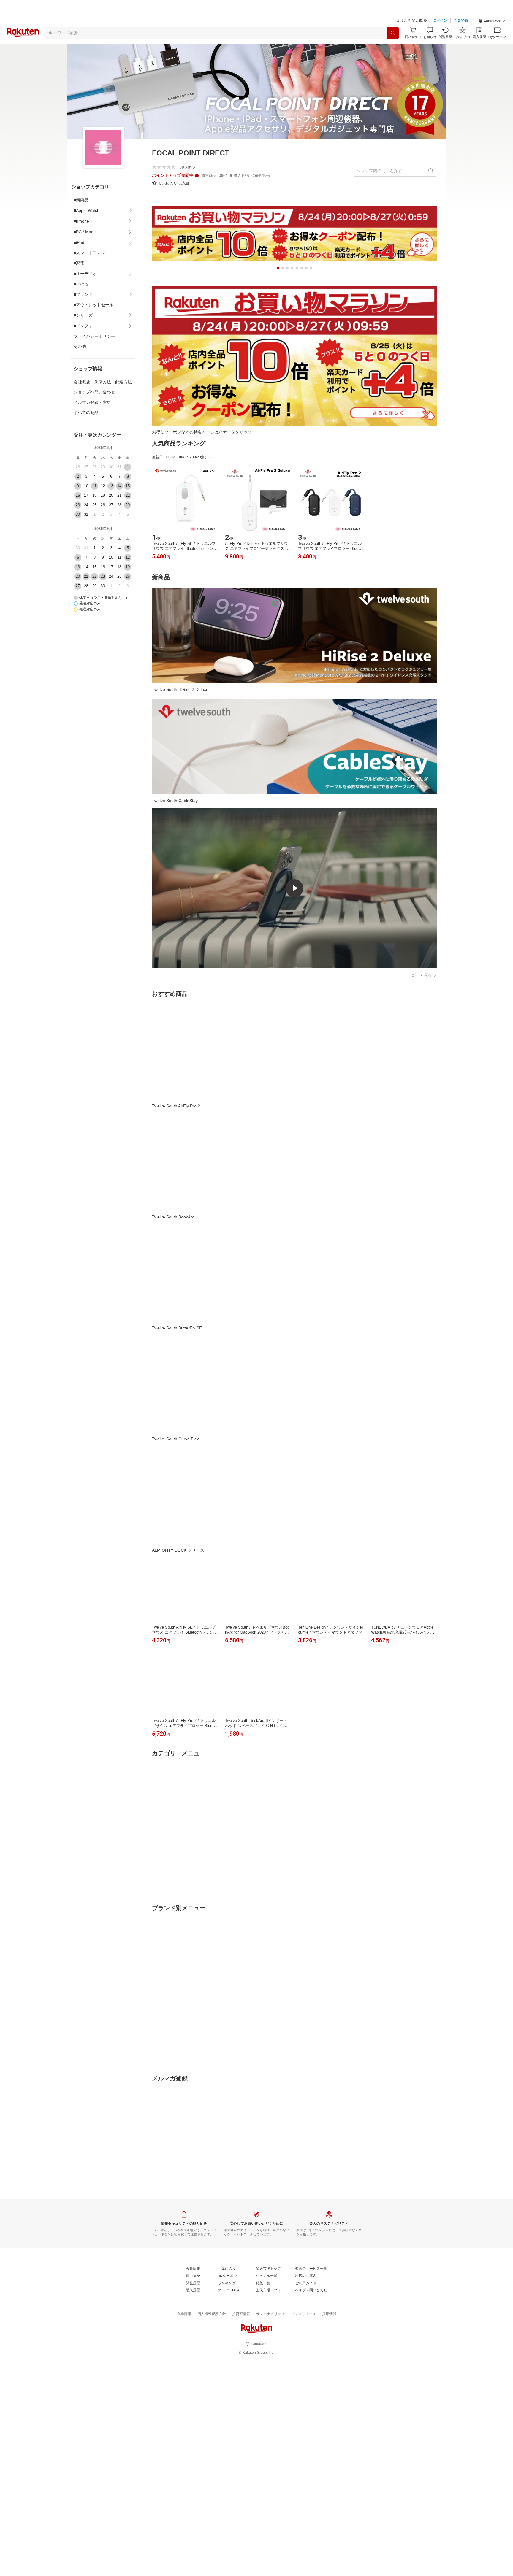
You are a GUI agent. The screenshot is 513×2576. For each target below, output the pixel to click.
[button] (492, 21)
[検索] (393, 33)
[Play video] (294, 888)
